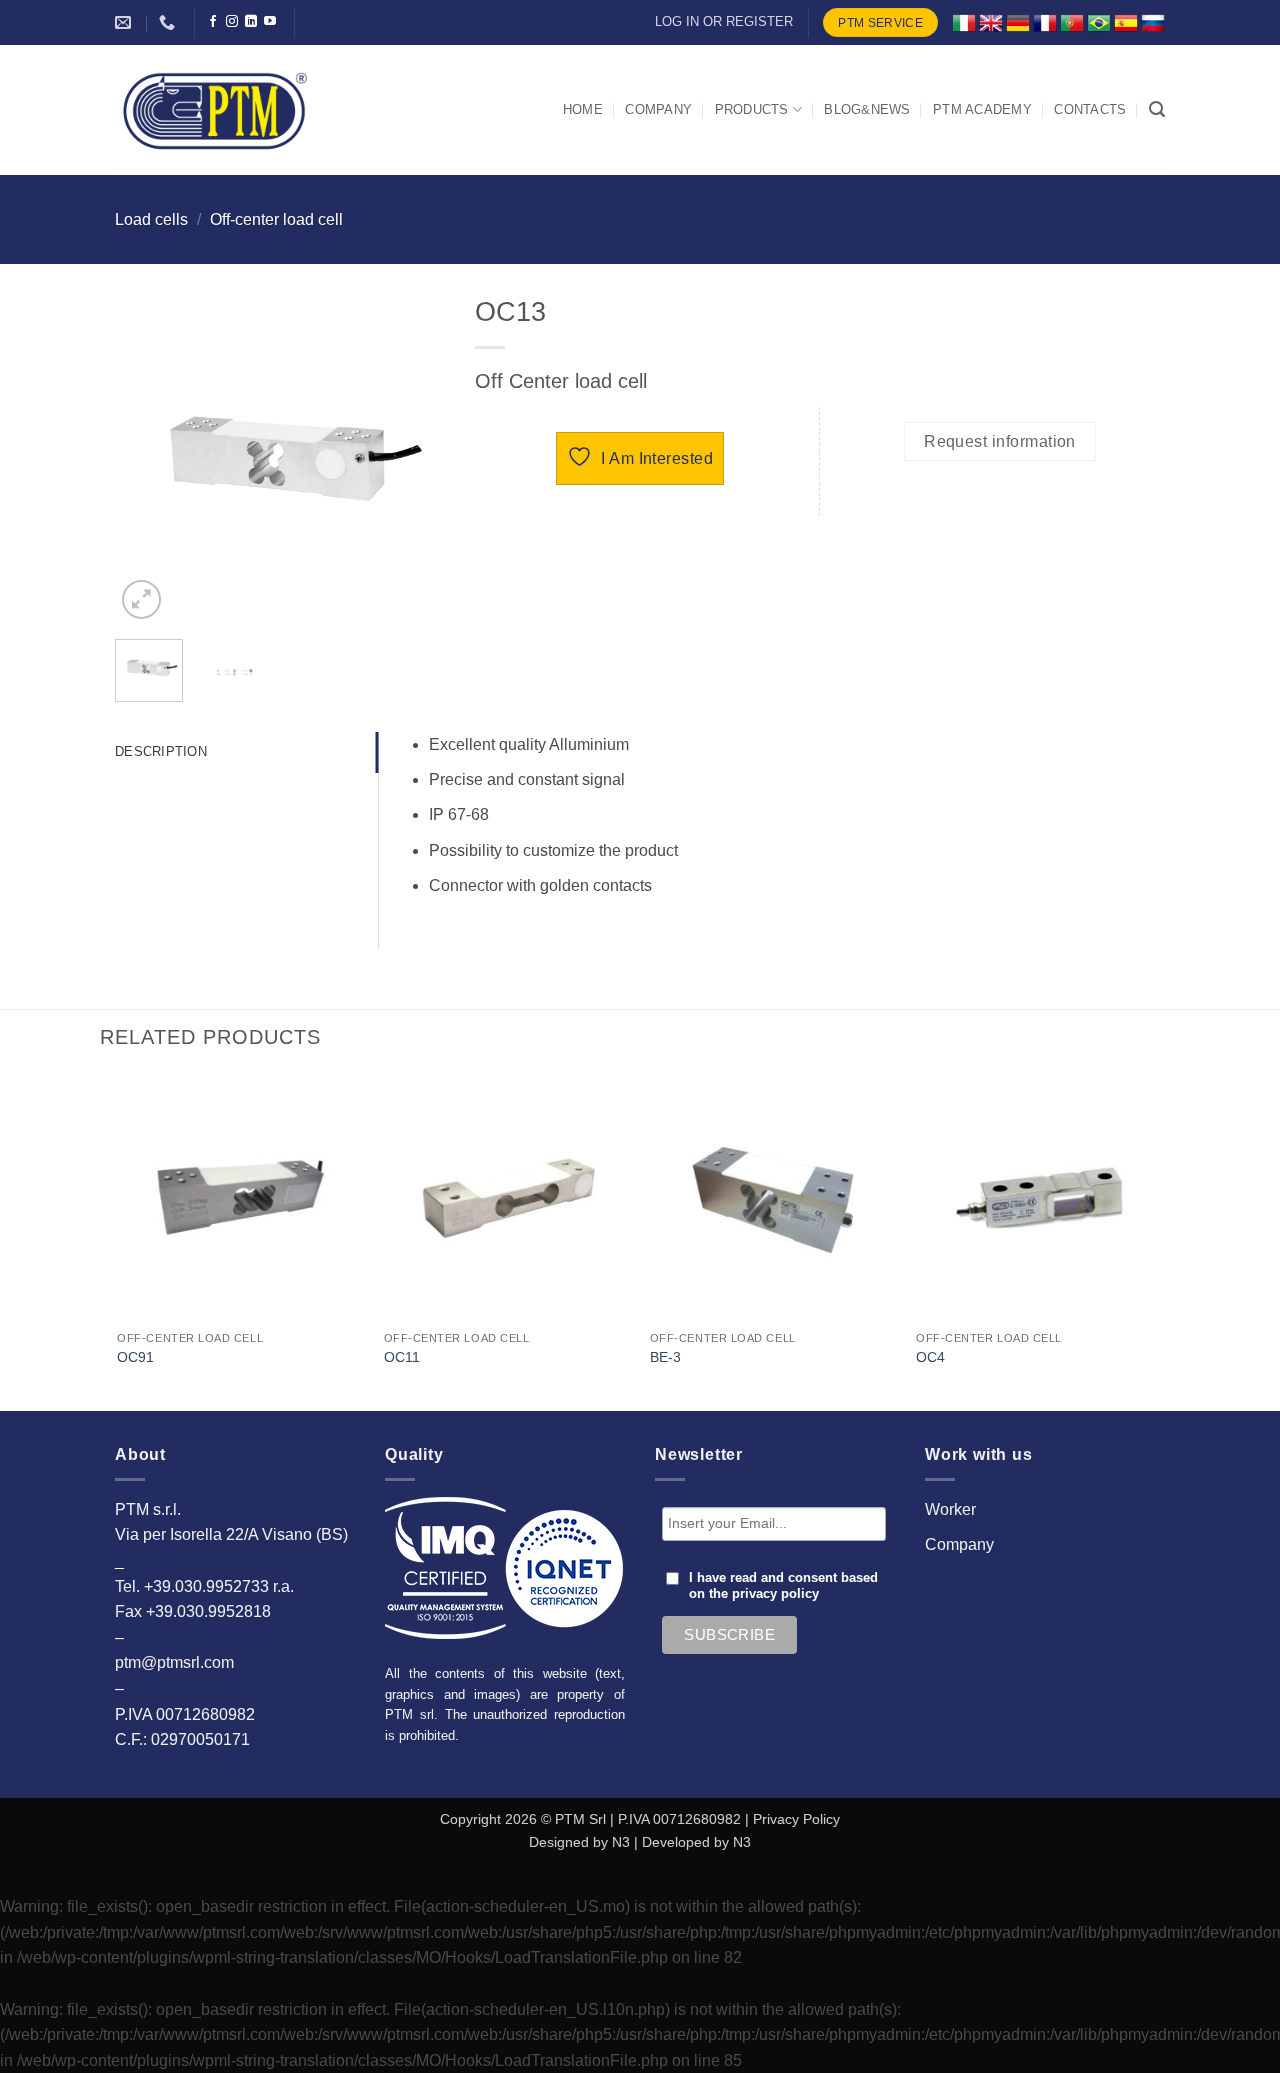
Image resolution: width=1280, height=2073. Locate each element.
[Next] (413, 459)
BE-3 (665, 1357)
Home (583, 109)
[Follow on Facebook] (213, 22)
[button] (1157, 109)
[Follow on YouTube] (270, 22)
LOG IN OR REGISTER (724, 21)
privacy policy (775, 1594)
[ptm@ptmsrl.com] (125, 22)
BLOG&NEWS (867, 109)
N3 (621, 1842)
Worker (950, 1509)
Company (959, 1544)
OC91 (135, 1357)
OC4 (930, 1357)
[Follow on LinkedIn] (251, 22)
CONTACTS (1090, 109)
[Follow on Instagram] (232, 22)
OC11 (402, 1357)
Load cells (151, 219)
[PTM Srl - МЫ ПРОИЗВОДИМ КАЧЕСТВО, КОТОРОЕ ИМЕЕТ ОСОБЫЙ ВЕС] (215, 110)
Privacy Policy (796, 1819)
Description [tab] (161, 751)
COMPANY (658, 109)
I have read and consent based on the (783, 1586)
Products (752, 109)
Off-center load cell (276, 219)
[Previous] (147, 459)
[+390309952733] (169, 22)
